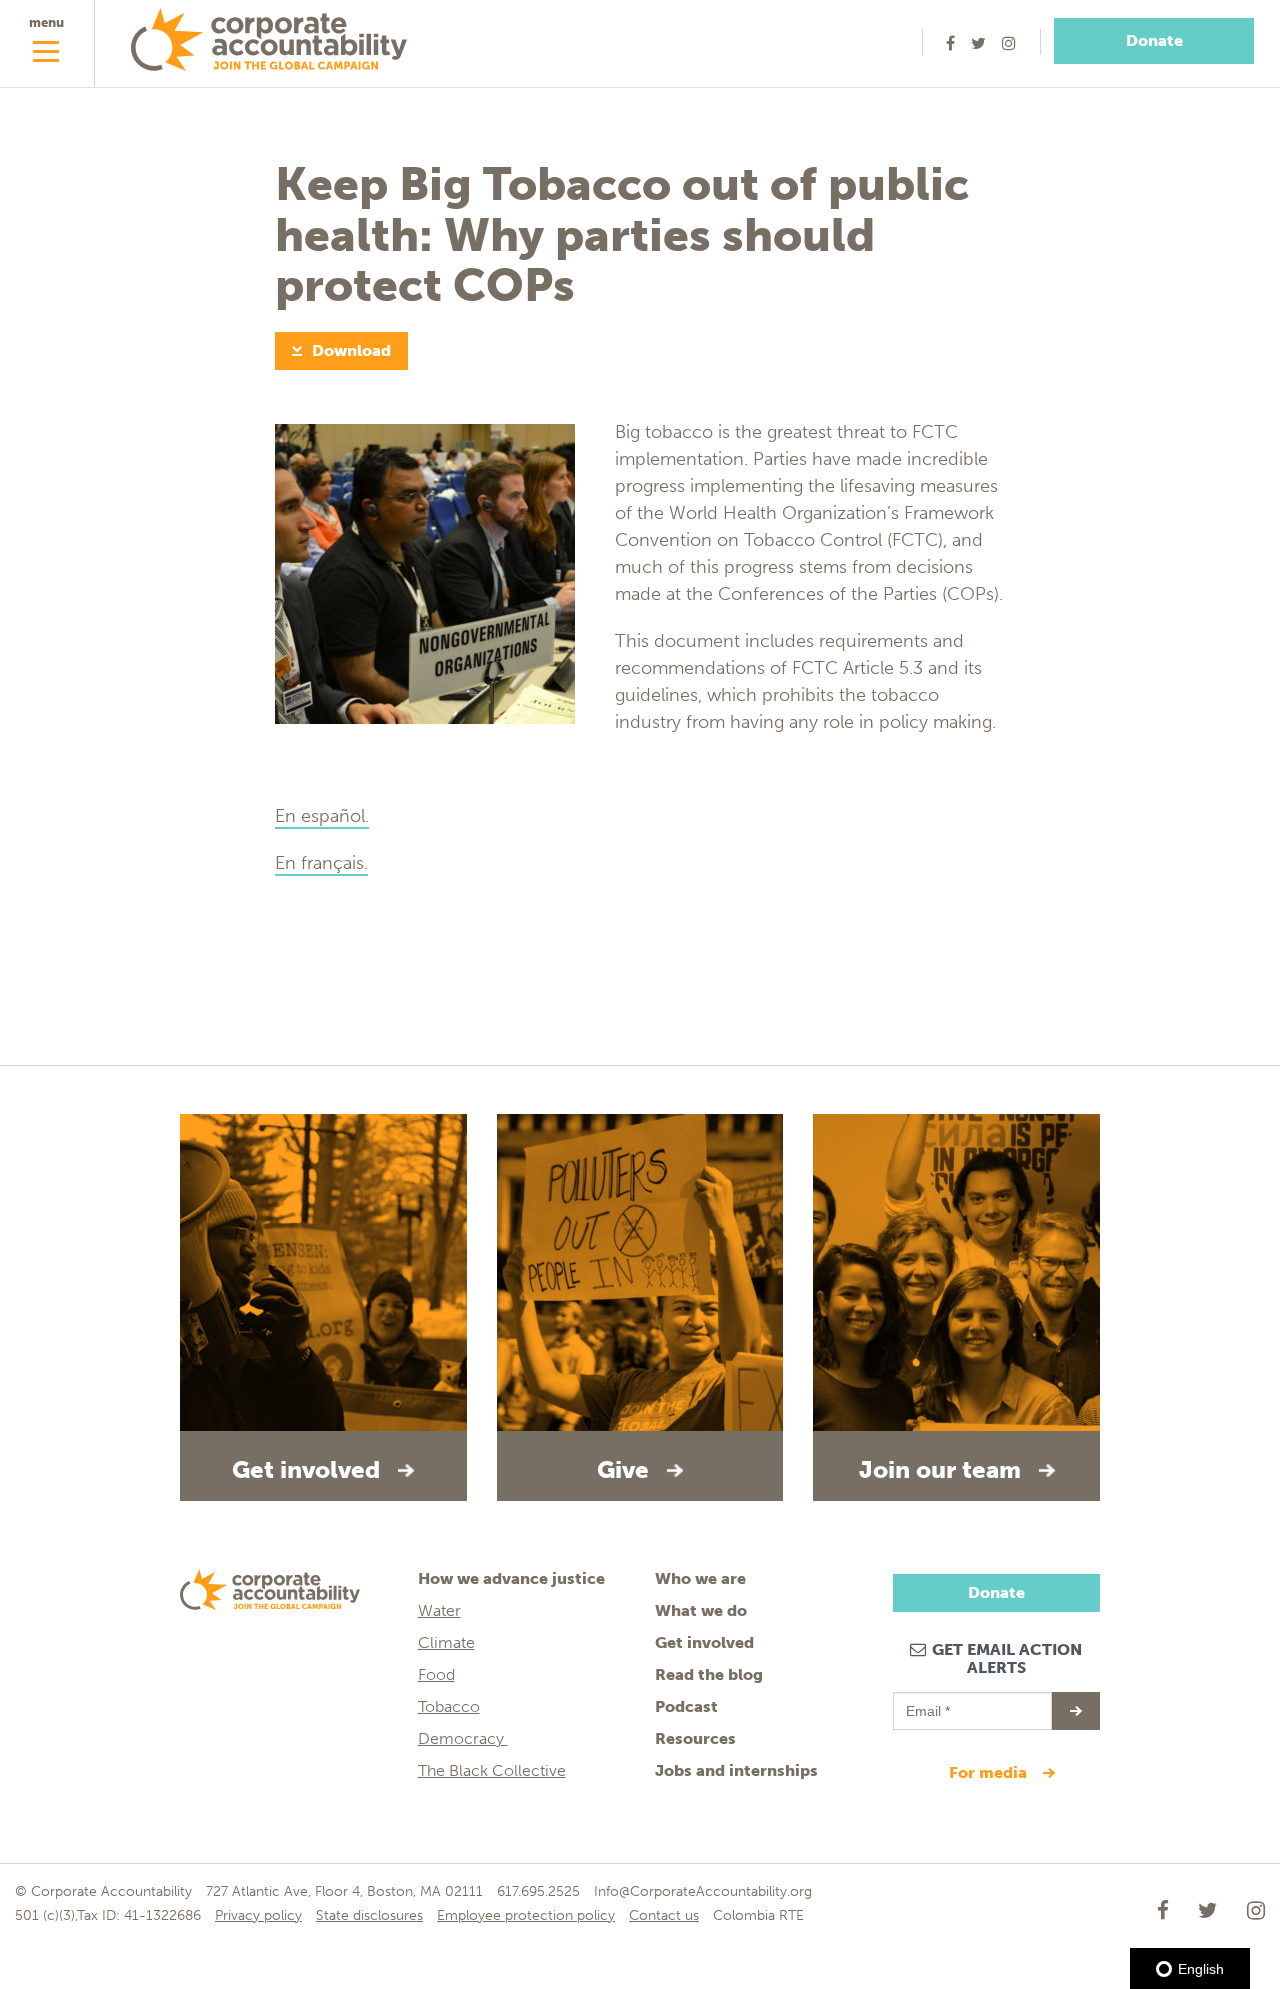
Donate (1154, 40)
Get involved (704, 1642)
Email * (926, 1702)
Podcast (686, 1706)
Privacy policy (258, 1915)
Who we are (700, 1578)
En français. (321, 863)
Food (436, 1674)
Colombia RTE (758, 1915)
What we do (701, 1610)
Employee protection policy (526, 1915)
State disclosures (369, 1915)
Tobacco (449, 1706)
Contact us (664, 1915)
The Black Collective (492, 1770)
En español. (322, 816)
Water (439, 1610)
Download (351, 350)
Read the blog (709, 1674)
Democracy (463, 1738)
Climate (446, 1642)
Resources (695, 1738)
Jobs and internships (736, 1770)
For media (990, 1772)
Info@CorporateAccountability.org (703, 1891)
